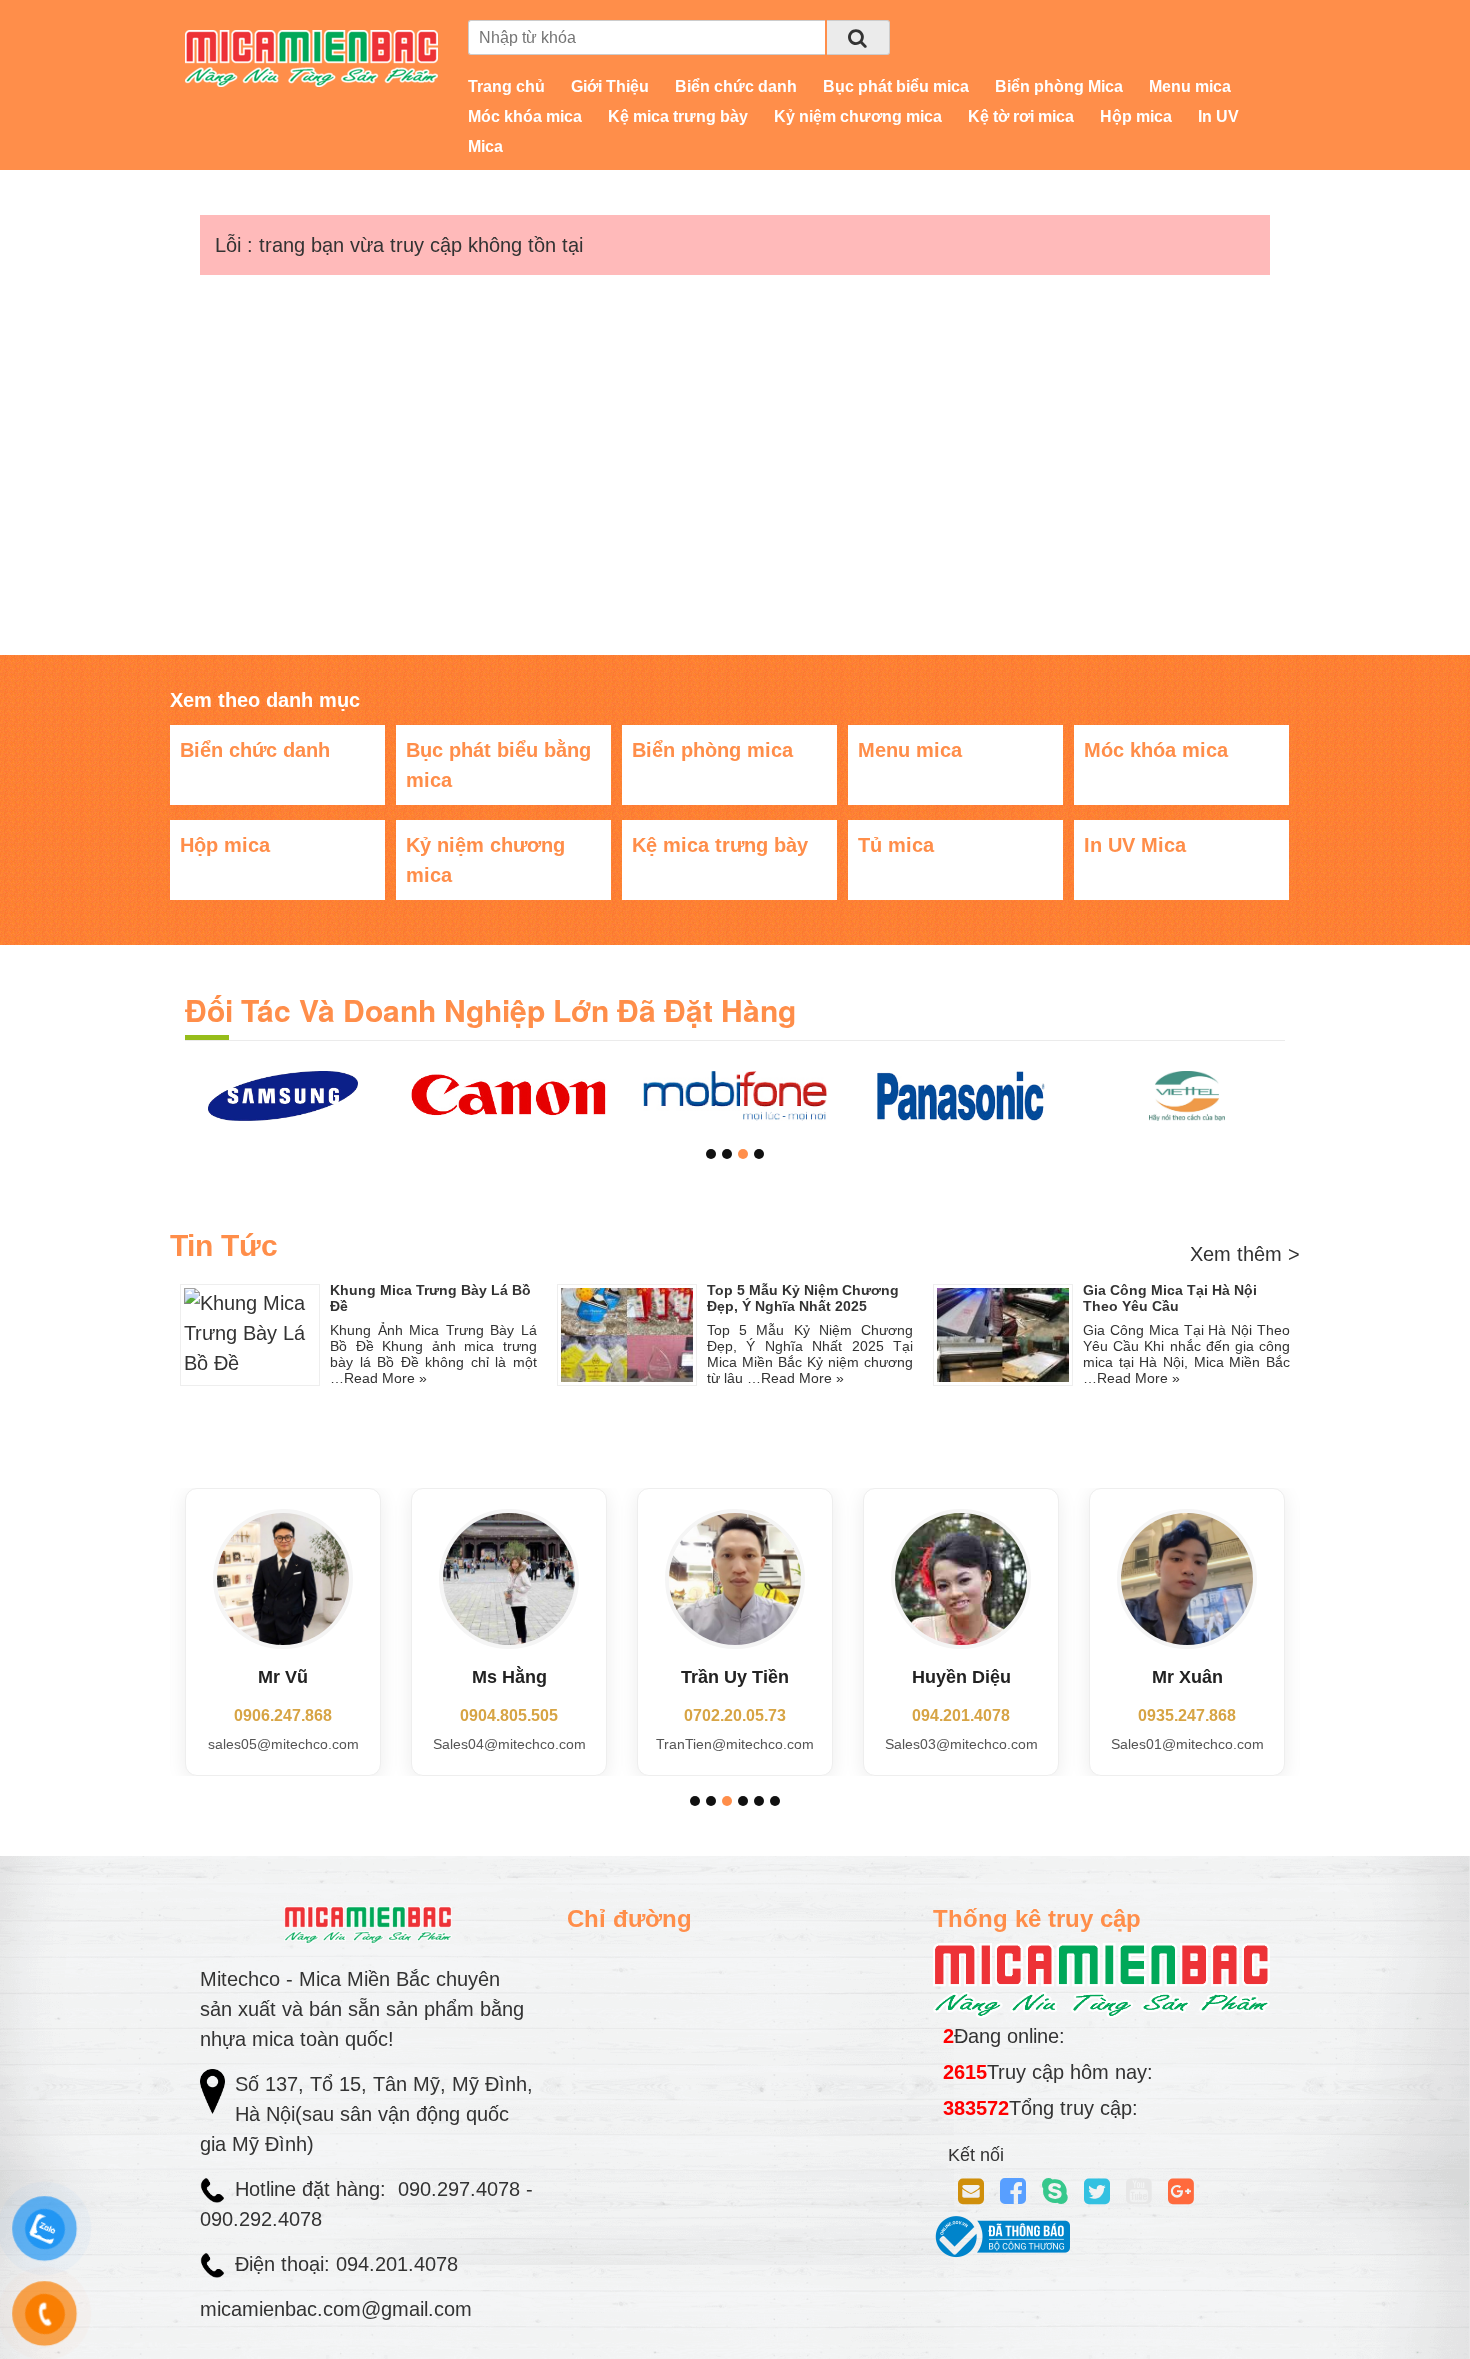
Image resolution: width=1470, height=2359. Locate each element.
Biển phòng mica (712, 750)
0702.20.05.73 (735, 1715)
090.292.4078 (264, 2219)
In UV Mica (1135, 845)
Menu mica (1190, 86)
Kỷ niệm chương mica (858, 116)
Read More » (385, 1378)
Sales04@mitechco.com (509, 1744)
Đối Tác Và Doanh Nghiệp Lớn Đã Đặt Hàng (490, 1009)
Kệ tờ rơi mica (1021, 116)
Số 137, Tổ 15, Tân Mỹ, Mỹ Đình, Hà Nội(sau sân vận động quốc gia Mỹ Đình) (366, 2114)
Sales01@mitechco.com (1187, 1744)
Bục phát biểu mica (896, 86)
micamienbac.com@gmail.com (336, 2309)
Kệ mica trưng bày (678, 116)
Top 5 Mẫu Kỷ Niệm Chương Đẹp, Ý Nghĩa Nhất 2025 (803, 1298)
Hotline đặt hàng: (313, 2189)
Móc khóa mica (525, 116)
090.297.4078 (462, 2189)
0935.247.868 (1187, 1715)
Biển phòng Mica (1059, 86)
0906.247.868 (283, 1715)
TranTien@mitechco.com (735, 1744)
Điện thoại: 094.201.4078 (346, 2264)
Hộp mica (1136, 116)
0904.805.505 (509, 1715)
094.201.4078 (961, 1715)
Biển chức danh (736, 86)
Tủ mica (896, 845)
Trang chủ (506, 86)
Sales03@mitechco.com (961, 1744)
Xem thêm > (1245, 1254)
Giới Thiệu (610, 86)
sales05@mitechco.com (283, 1744)
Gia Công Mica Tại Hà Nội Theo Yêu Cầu (1170, 1298)
